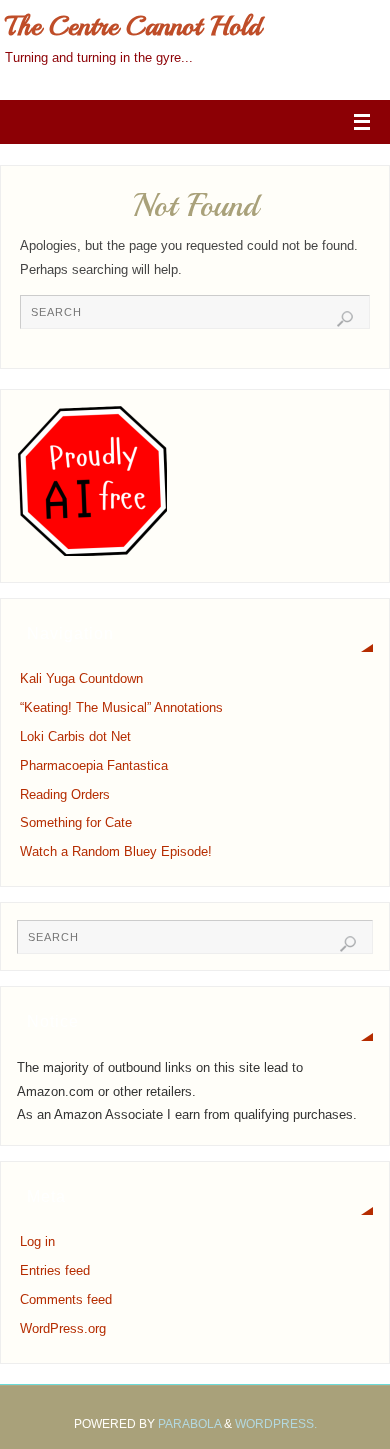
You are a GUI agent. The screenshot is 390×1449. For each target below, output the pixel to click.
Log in (37, 1242)
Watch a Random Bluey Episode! (116, 852)
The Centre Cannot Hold (133, 26)
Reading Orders (65, 795)
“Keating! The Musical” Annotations (121, 708)
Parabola (189, 1424)
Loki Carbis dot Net (75, 737)
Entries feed (55, 1271)
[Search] (345, 319)
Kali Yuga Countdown (81, 679)
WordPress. (276, 1424)
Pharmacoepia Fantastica (94, 766)
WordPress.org (63, 1329)
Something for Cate (76, 823)
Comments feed (66, 1300)
